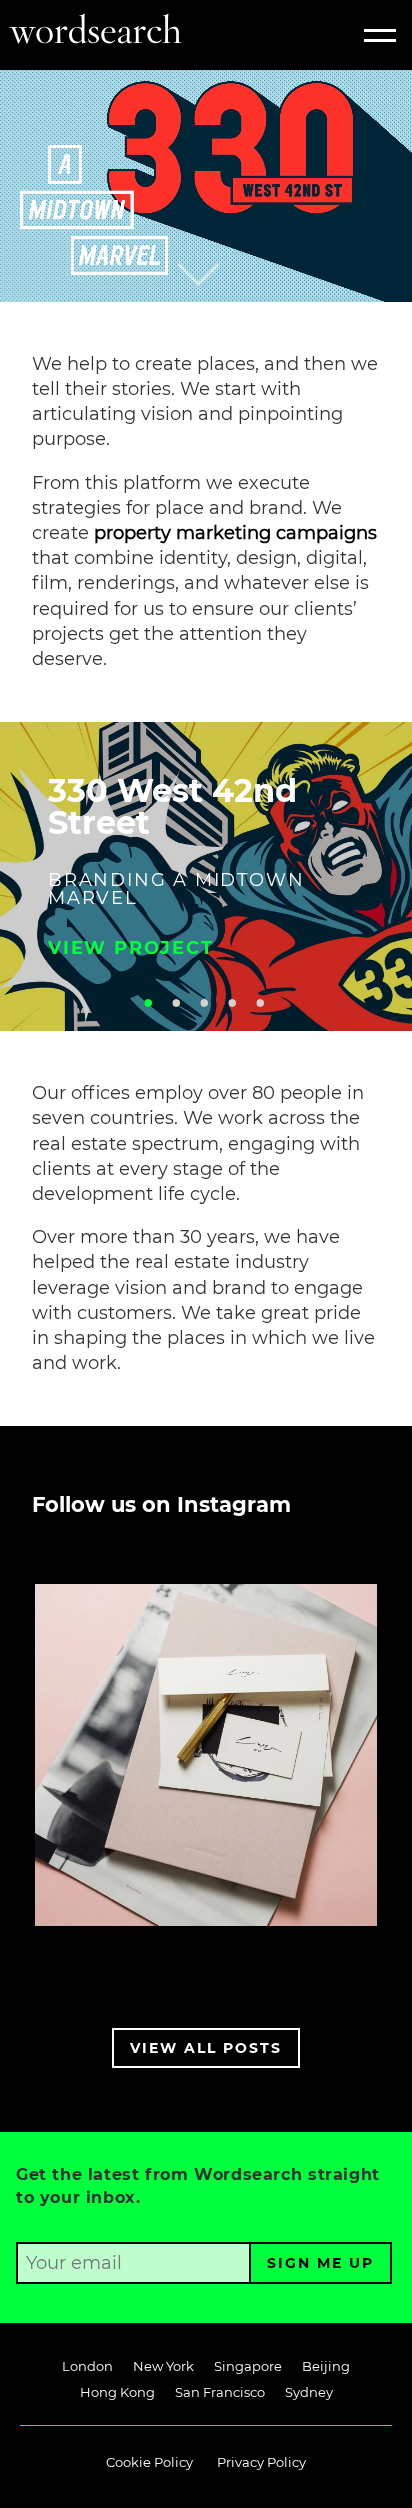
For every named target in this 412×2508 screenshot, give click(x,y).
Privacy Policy (261, 2462)
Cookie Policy (149, 2462)
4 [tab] (232, 1003)
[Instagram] (397, 1948)
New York (163, 2366)
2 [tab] (176, 1003)
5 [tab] (260, 1003)
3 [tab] (204, 1003)
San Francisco (220, 2392)
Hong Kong (117, 2392)
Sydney (309, 2392)
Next (388, 869)
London (87, 2366)
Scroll (229, 239)
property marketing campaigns (235, 533)
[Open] (206, 1755)
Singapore (248, 2366)
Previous (24, 869)
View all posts (206, 2048)
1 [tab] (148, 1003)
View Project (131, 948)
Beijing (326, 2366)
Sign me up (320, 2263)
